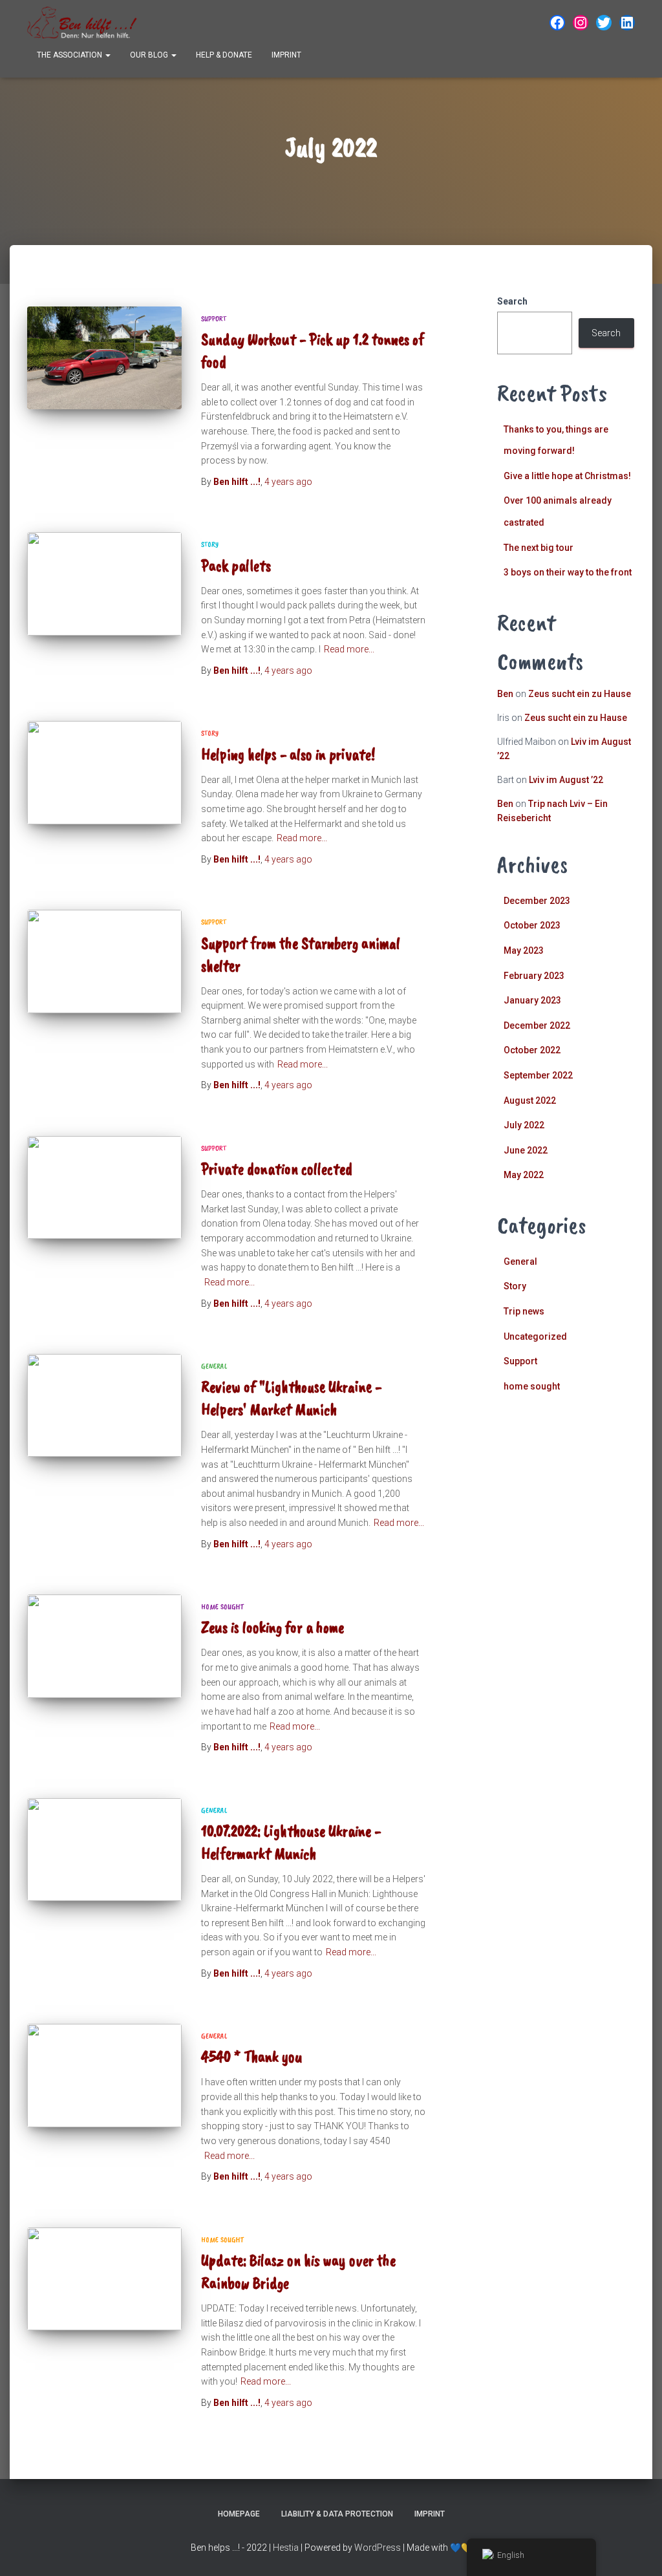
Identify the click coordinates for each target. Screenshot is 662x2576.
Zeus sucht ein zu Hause (580, 694)
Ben (505, 694)
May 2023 (524, 950)
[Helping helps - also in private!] (104, 773)
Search (512, 301)
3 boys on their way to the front (568, 572)
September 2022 (538, 1075)
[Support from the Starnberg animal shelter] (104, 961)
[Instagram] (581, 23)
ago (288, 482)
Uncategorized (535, 1336)
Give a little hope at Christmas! (567, 476)
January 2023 (532, 1000)
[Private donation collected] (104, 1188)
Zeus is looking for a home (272, 1627)
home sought (222, 1607)
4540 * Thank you (252, 2057)
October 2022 (532, 1050)
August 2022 (530, 1100)
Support (214, 319)
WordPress (378, 2548)
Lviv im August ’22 (566, 780)
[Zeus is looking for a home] (104, 1646)
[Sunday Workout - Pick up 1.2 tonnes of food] (104, 358)
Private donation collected (277, 1169)
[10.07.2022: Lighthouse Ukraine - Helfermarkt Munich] (104, 1850)
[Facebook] (557, 23)
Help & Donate (224, 55)
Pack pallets (236, 566)
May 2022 (524, 1175)
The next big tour (539, 548)
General (214, 1366)
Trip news (524, 1311)
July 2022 (524, 1125)
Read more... (349, 649)
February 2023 (534, 976)
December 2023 (537, 901)
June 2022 (526, 1150)
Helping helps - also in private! (288, 755)
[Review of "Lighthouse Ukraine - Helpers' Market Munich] (104, 1406)
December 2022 (537, 1025)
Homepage (239, 2514)
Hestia (286, 2548)
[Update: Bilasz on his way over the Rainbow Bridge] (104, 2279)
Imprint (286, 55)
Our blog (150, 55)
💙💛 (461, 2548)
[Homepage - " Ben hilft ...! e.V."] (82, 23)
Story (210, 544)
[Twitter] (604, 23)
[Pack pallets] (104, 584)
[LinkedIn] (627, 23)
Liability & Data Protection (337, 2514)
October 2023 (532, 925)
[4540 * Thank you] (104, 2076)
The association (70, 55)
